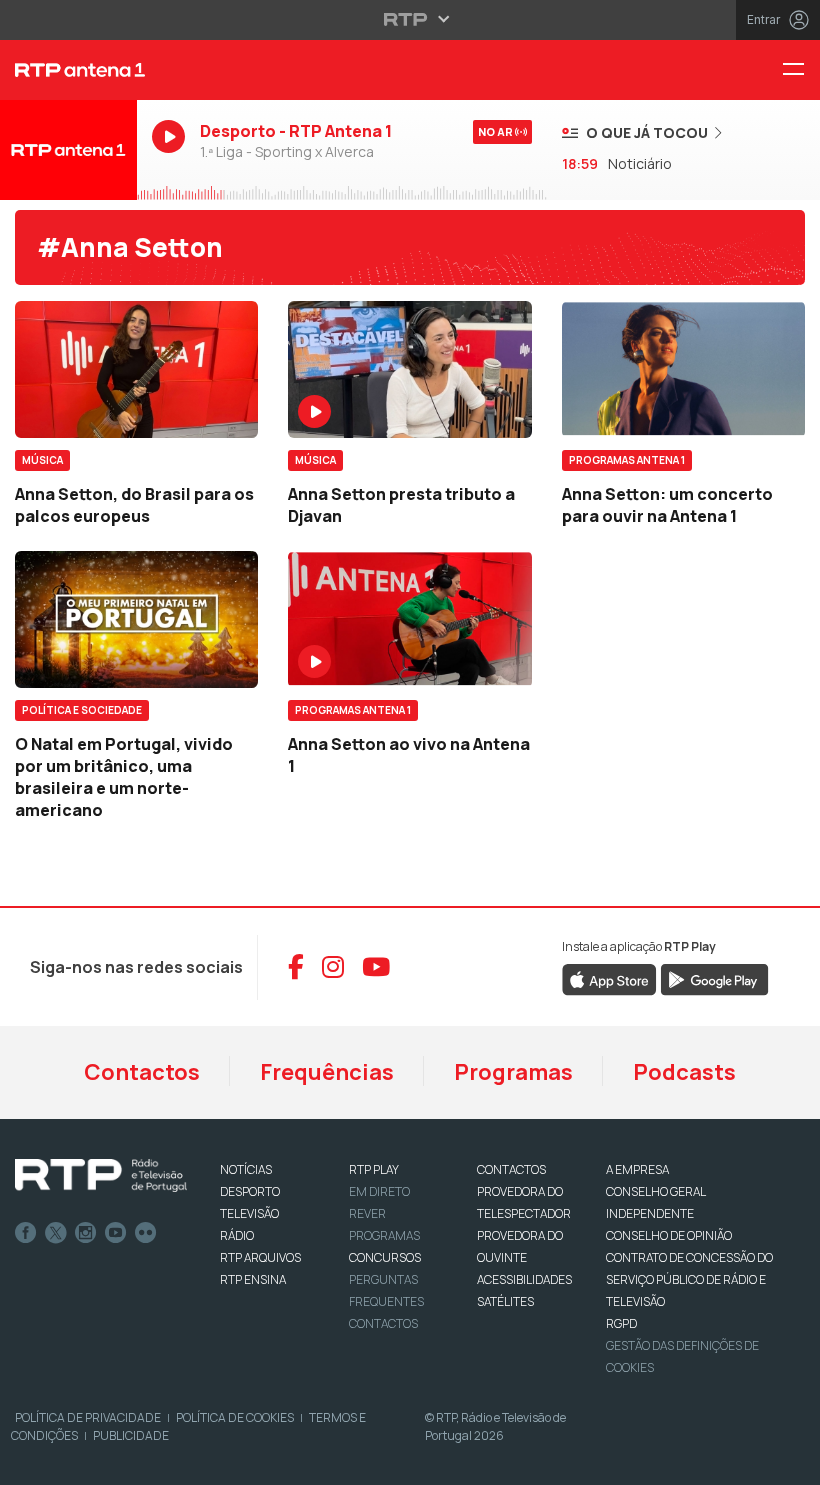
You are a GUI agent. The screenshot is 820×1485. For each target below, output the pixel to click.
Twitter (56, 1233)
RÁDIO (237, 1235)
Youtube (116, 1233)
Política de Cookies (235, 1417)
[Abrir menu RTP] (410, 19)
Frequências (327, 1072)
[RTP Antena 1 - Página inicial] (68, 70)
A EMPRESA (637, 1169)
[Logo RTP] (101, 1176)
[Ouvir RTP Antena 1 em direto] (68, 150)
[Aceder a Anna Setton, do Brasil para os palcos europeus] (136, 369)
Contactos (142, 1072)
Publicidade (131, 1435)
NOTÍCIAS (246, 1169)
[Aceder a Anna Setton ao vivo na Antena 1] (409, 619)
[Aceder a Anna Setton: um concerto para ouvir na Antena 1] (683, 369)
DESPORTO (250, 1191)
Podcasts (684, 1072)
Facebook (26, 1233)
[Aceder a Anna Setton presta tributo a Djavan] (409, 369)
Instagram (86, 1233)
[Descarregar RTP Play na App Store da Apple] (609, 978)
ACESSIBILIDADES (524, 1279)
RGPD (621, 1323)
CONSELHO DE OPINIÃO (669, 1235)
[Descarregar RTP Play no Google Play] (714, 978)
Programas (513, 1072)
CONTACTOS (511, 1169)
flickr (146, 1233)
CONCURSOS (385, 1257)
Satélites (505, 1301)
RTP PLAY (374, 1169)
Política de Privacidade (88, 1417)
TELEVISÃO (249, 1213)
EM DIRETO (379, 1191)
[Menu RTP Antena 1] (801, 70)
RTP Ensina (253, 1279)
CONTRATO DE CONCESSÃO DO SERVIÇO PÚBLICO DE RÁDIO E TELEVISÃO (689, 1279)
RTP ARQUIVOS (260, 1257)
